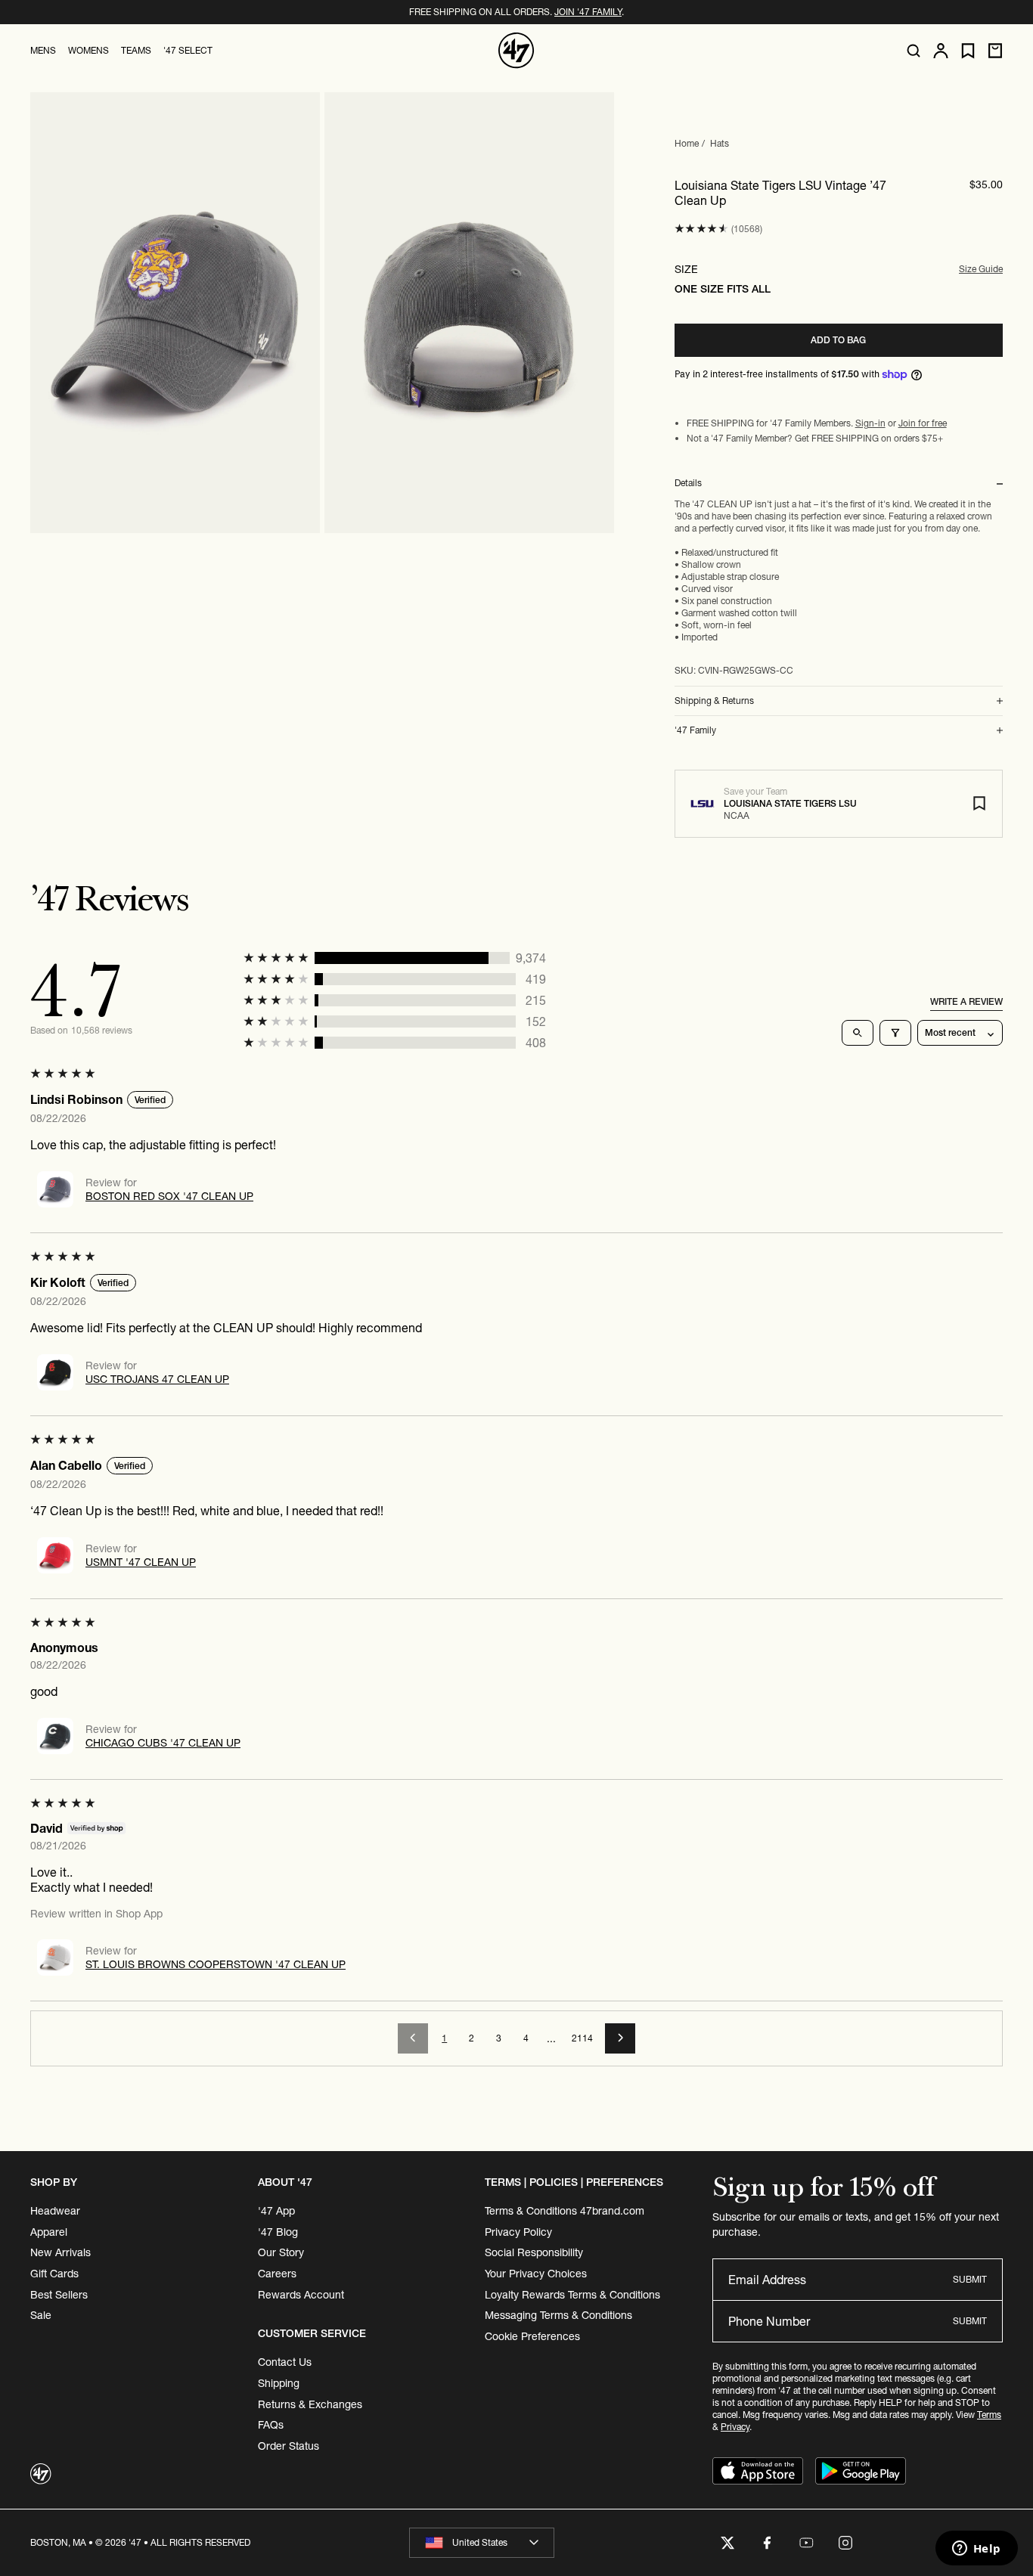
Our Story (281, 2252)
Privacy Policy (518, 2232)
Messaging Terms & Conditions (558, 2315)
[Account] (941, 51)
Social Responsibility (534, 2252)
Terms (989, 2415)
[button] (701, 229)
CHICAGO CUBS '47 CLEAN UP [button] (163, 1743)
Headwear (55, 2211)
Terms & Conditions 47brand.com (565, 2211)
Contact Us (285, 2362)
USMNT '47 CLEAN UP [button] (141, 1562)
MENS (43, 50)
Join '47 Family (588, 12)
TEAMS (136, 50)
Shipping (279, 2383)
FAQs (271, 2425)
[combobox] (482, 2543)
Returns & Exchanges (310, 2404)
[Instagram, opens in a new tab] (845, 2543)
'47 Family (695, 730)
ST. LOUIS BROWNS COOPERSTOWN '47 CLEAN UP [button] (216, 1964)
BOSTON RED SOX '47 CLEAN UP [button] (169, 1196)
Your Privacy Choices (536, 2274)
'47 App (276, 2211)
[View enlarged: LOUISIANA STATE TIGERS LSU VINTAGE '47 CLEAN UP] (175, 313)
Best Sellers (59, 2295)
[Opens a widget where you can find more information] (976, 2550)
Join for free (923, 423)
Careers (277, 2274)
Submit (970, 2279)
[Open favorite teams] (968, 51)
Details (688, 483)
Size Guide (981, 269)
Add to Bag (838, 340)
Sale (41, 2315)
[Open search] (914, 51)
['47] (516, 51)
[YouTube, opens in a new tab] (806, 2543)
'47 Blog (278, 2232)
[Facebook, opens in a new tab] (767, 2543)
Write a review (966, 1001)
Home (687, 143)
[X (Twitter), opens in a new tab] (727, 2543)
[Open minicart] (995, 51)
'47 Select (188, 50)
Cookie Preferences (532, 2336)
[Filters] (895, 1033)
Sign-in (870, 423)
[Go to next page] (620, 2038)
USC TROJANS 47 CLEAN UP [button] (157, 1379)
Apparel (49, 2232)
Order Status (288, 2446)
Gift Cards (54, 2274)
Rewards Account (301, 2295)
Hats (720, 143)
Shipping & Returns (714, 701)
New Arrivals (60, 2252)
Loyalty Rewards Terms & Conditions (572, 2295)
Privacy (735, 2427)
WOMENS (88, 50)
